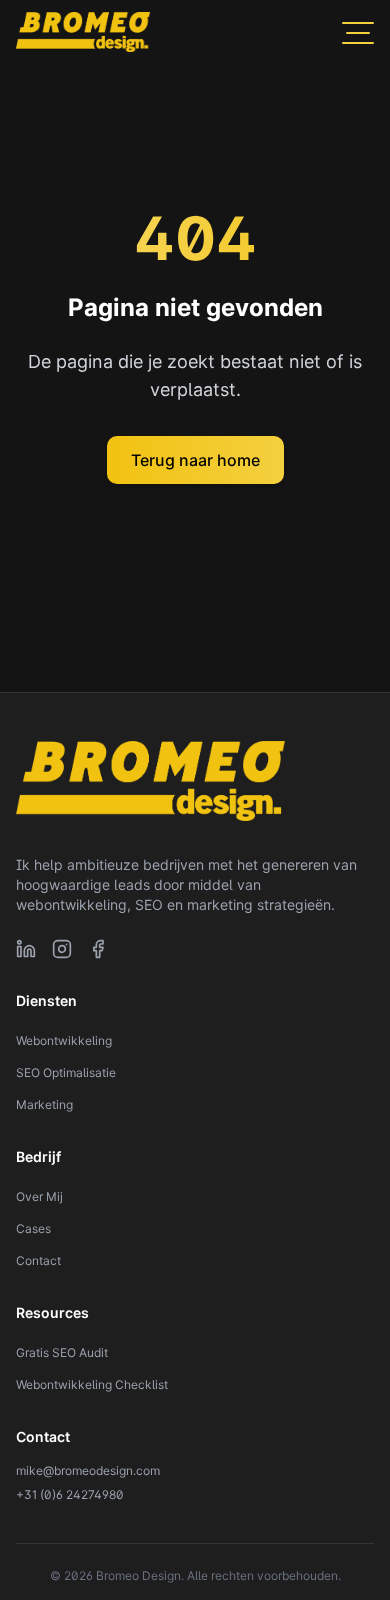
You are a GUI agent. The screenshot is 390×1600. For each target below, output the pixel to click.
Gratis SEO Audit (62, 1352)
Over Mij (39, 1196)
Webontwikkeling (64, 1040)
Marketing (44, 1104)
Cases (33, 1228)
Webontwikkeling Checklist (92, 1384)
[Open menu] (358, 32)
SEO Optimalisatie (66, 1072)
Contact (38, 1260)
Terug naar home (195, 460)
